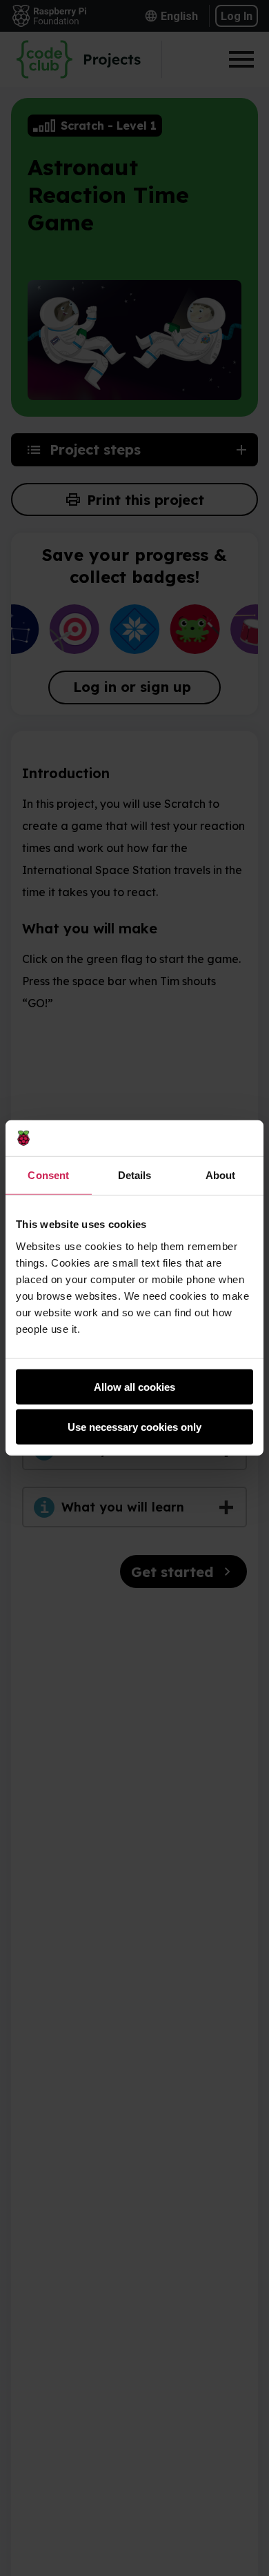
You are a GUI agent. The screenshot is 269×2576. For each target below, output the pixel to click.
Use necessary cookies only (134, 1427)
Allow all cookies (134, 1387)
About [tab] (221, 1175)
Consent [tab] (48, 1175)
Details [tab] (135, 1175)
